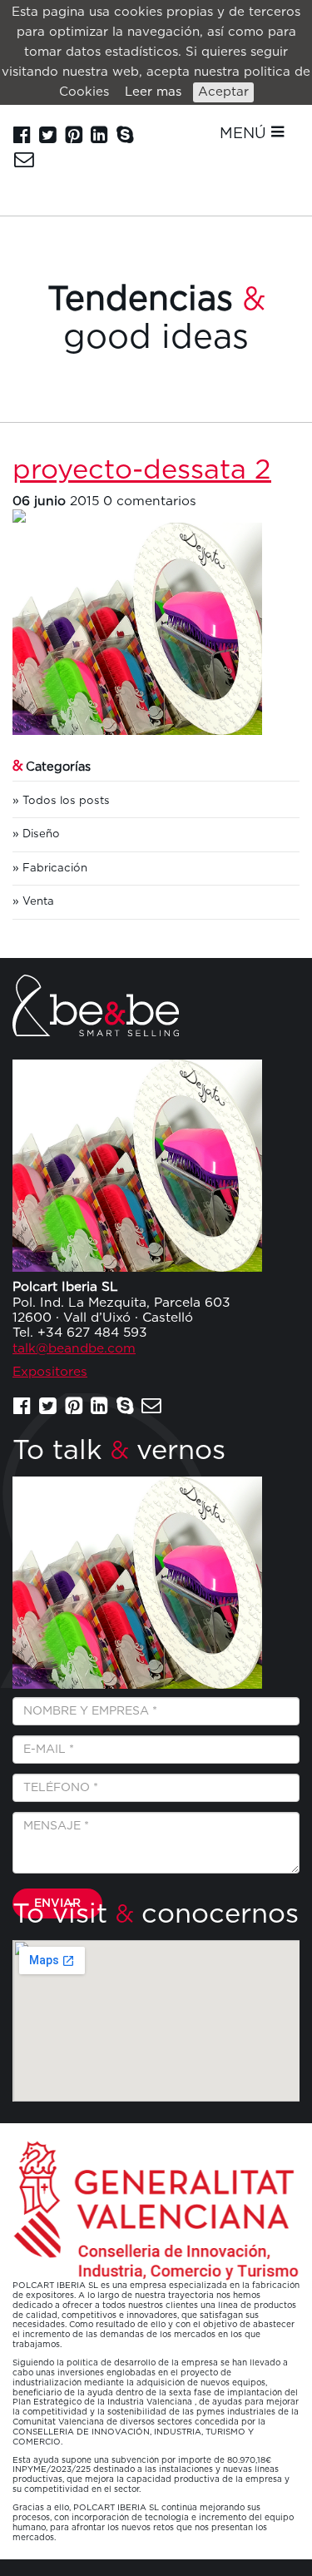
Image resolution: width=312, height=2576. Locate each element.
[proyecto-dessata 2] (156, 516)
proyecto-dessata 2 (142, 471)
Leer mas (153, 92)
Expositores (50, 1372)
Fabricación (55, 868)
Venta (38, 901)
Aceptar (223, 92)
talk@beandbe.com (74, 1349)
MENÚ (245, 134)
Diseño (41, 834)
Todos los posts (66, 801)
